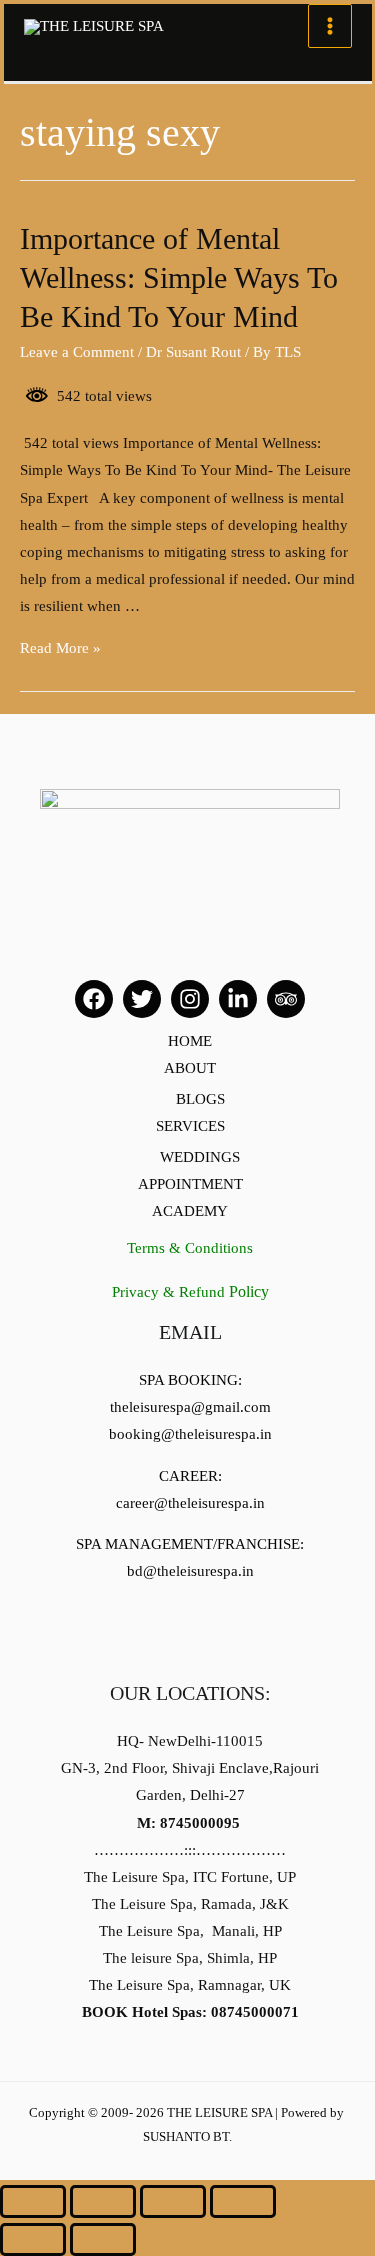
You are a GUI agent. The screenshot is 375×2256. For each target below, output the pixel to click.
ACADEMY (190, 1211)
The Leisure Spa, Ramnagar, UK (190, 1985)
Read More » (60, 648)
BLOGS (200, 1099)
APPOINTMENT (190, 1184)
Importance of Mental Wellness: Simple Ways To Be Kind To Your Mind (179, 277)
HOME (190, 1041)
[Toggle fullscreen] (173, 2201)
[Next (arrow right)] (103, 2239)
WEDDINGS (200, 1157)
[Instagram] (190, 999)
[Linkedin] (238, 999)
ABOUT (190, 1068)
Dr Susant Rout (193, 352)
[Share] (103, 2201)
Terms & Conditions (190, 1248)
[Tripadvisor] (286, 999)
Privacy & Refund (190, 1292)
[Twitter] (142, 999)
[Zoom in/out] (243, 2201)
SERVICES (190, 1126)
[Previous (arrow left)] (33, 2239)
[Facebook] (94, 999)
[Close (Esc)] (33, 2201)
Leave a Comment (77, 352)
